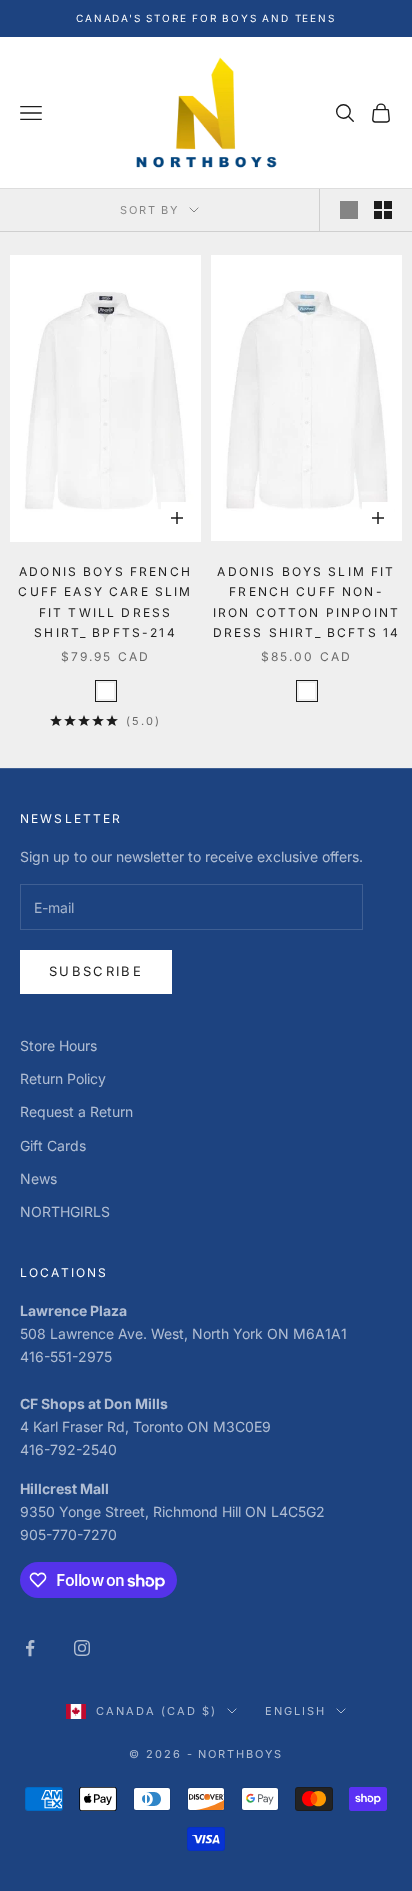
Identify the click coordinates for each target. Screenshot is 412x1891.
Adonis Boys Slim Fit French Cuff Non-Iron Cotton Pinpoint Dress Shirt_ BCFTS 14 (306, 602)
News (38, 1178)
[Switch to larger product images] (349, 210)
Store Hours (58, 1045)
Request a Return (76, 1111)
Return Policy (63, 1078)
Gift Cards (53, 1145)
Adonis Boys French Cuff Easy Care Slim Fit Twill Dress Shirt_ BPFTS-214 (105, 602)
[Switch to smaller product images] (383, 210)
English (295, 1711)
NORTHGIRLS (65, 1211)
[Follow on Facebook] (30, 1648)
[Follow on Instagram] (82, 1648)
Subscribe (96, 971)
